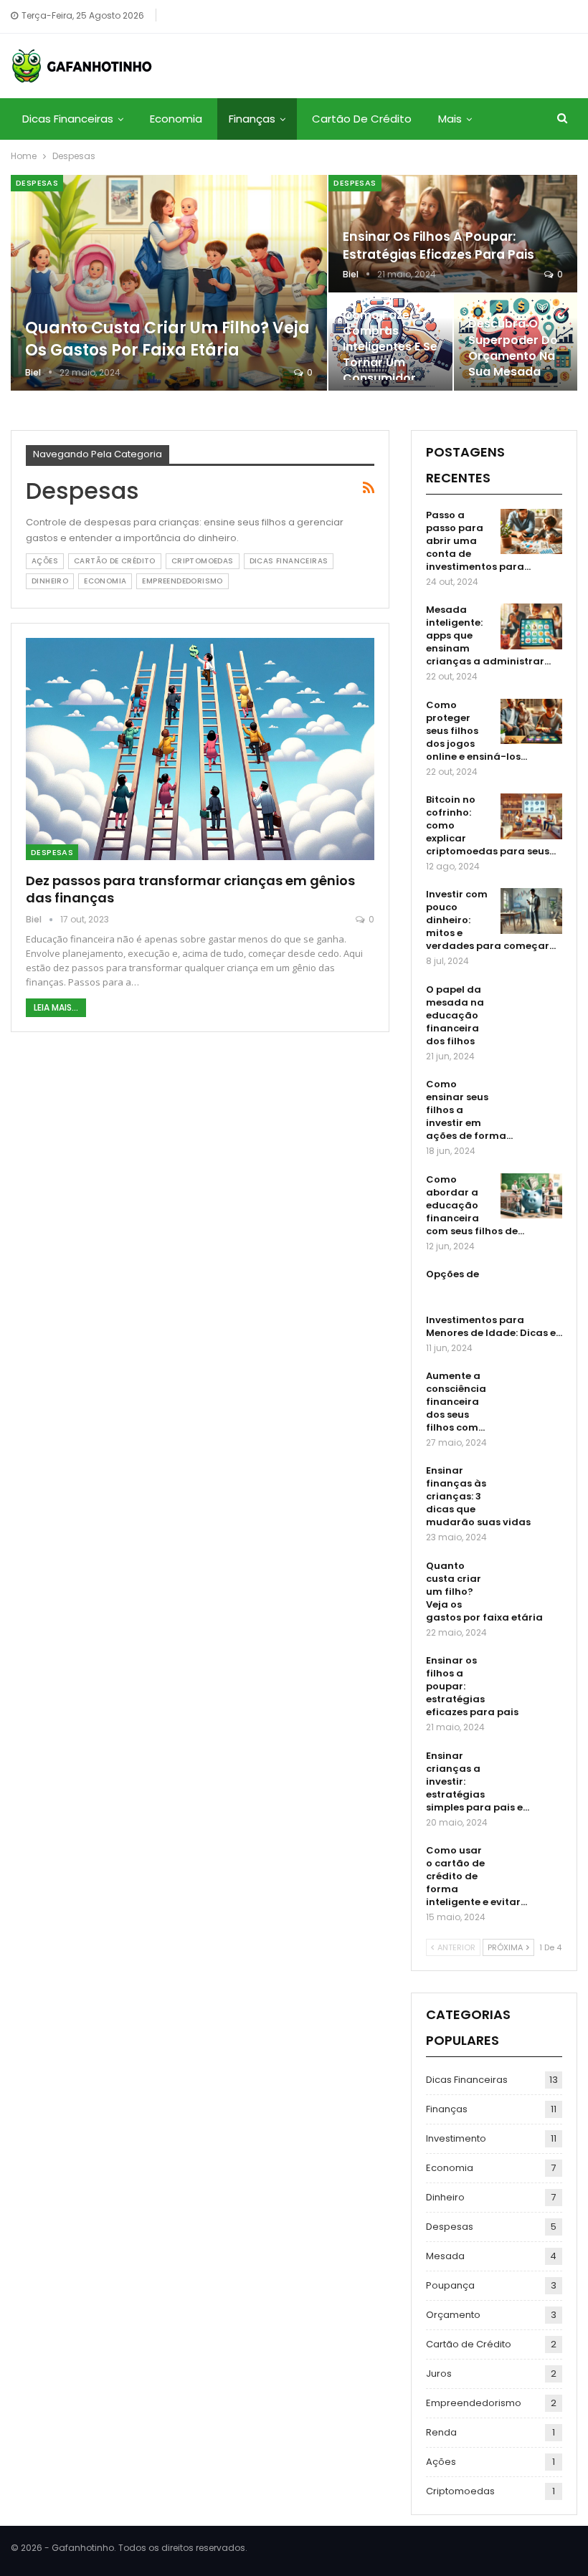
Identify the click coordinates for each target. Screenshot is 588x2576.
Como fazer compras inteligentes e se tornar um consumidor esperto (390, 355)
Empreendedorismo (182, 581)
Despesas (37, 183)
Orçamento (453, 2315)
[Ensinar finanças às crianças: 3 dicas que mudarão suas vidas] (531, 1487)
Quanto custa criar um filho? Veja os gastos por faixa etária (167, 339)
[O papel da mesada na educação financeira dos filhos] (531, 1006)
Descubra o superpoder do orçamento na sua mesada (513, 348)
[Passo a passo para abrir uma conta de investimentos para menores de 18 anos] (531, 532)
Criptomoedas (203, 561)
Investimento (456, 2138)
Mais (450, 119)
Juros (439, 2374)
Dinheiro (50, 581)
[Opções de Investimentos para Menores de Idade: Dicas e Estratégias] (531, 1291)
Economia (176, 119)
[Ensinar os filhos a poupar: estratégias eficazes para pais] (531, 1677)
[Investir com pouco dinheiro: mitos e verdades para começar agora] (531, 911)
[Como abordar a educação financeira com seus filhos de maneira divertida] (531, 1196)
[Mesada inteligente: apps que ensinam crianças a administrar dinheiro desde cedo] (531, 626)
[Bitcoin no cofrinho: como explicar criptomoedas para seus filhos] (531, 816)
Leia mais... (56, 1007)
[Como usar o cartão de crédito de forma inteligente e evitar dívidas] (531, 1867)
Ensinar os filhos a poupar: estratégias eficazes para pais (438, 245)
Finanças (252, 119)
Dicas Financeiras (68, 119)
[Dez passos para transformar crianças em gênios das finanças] (200, 749)
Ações (45, 561)
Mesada (445, 2256)
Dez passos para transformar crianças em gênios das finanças (190, 889)
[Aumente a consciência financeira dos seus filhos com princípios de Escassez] (531, 1393)
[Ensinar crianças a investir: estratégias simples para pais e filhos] (531, 1773)
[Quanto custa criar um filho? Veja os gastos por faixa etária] (169, 283)
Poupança (450, 2285)
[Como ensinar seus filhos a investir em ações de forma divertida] (531, 1101)
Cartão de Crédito (362, 119)
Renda (441, 2432)
